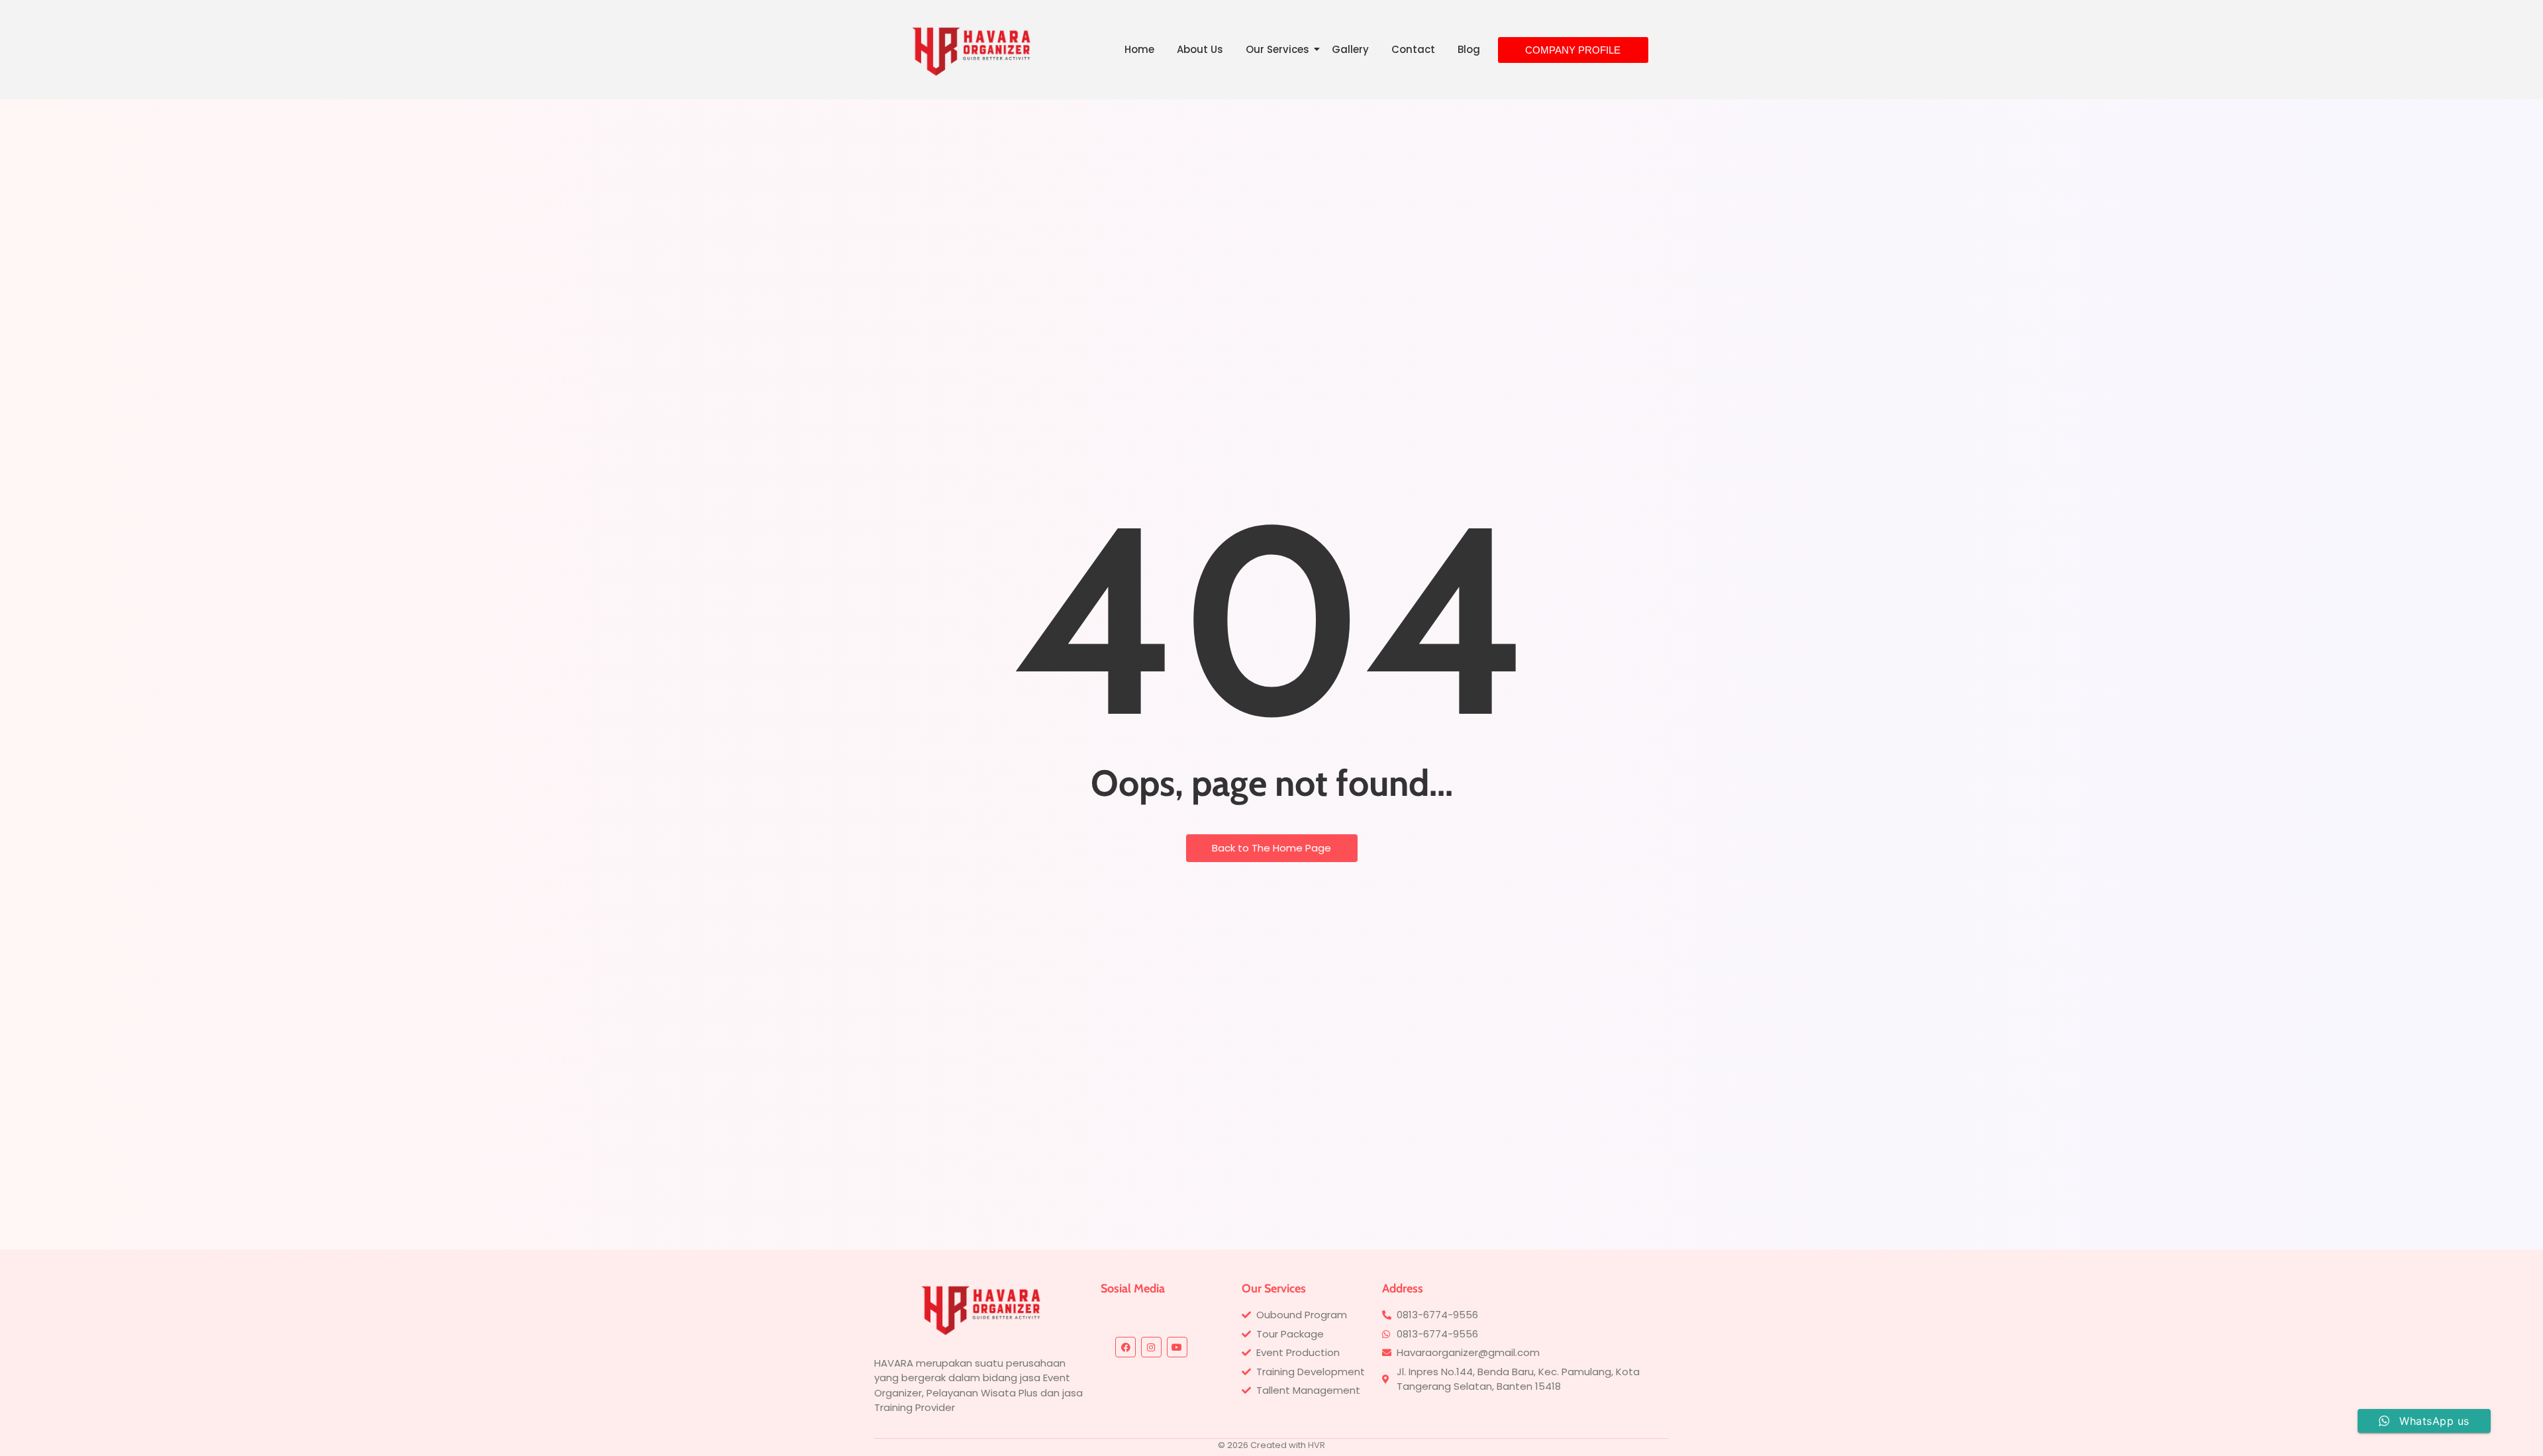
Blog (1469, 49)
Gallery (1350, 49)
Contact (1413, 49)
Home (1139, 49)
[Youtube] (1177, 1347)
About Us (1200, 49)
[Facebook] (1125, 1347)
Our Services (1277, 49)
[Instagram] (1151, 1347)
